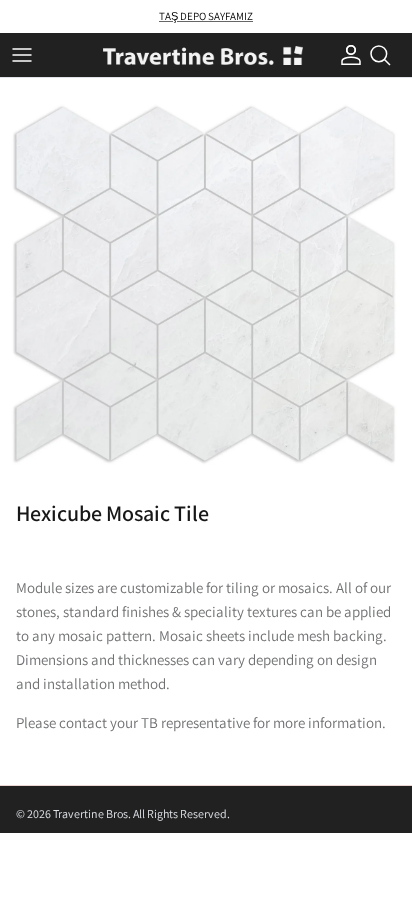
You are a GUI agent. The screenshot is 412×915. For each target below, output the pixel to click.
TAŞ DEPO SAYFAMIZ (206, 16)
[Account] (346, 55)
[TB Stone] (203, 55)
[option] (206, 284)
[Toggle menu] (22, 55)
